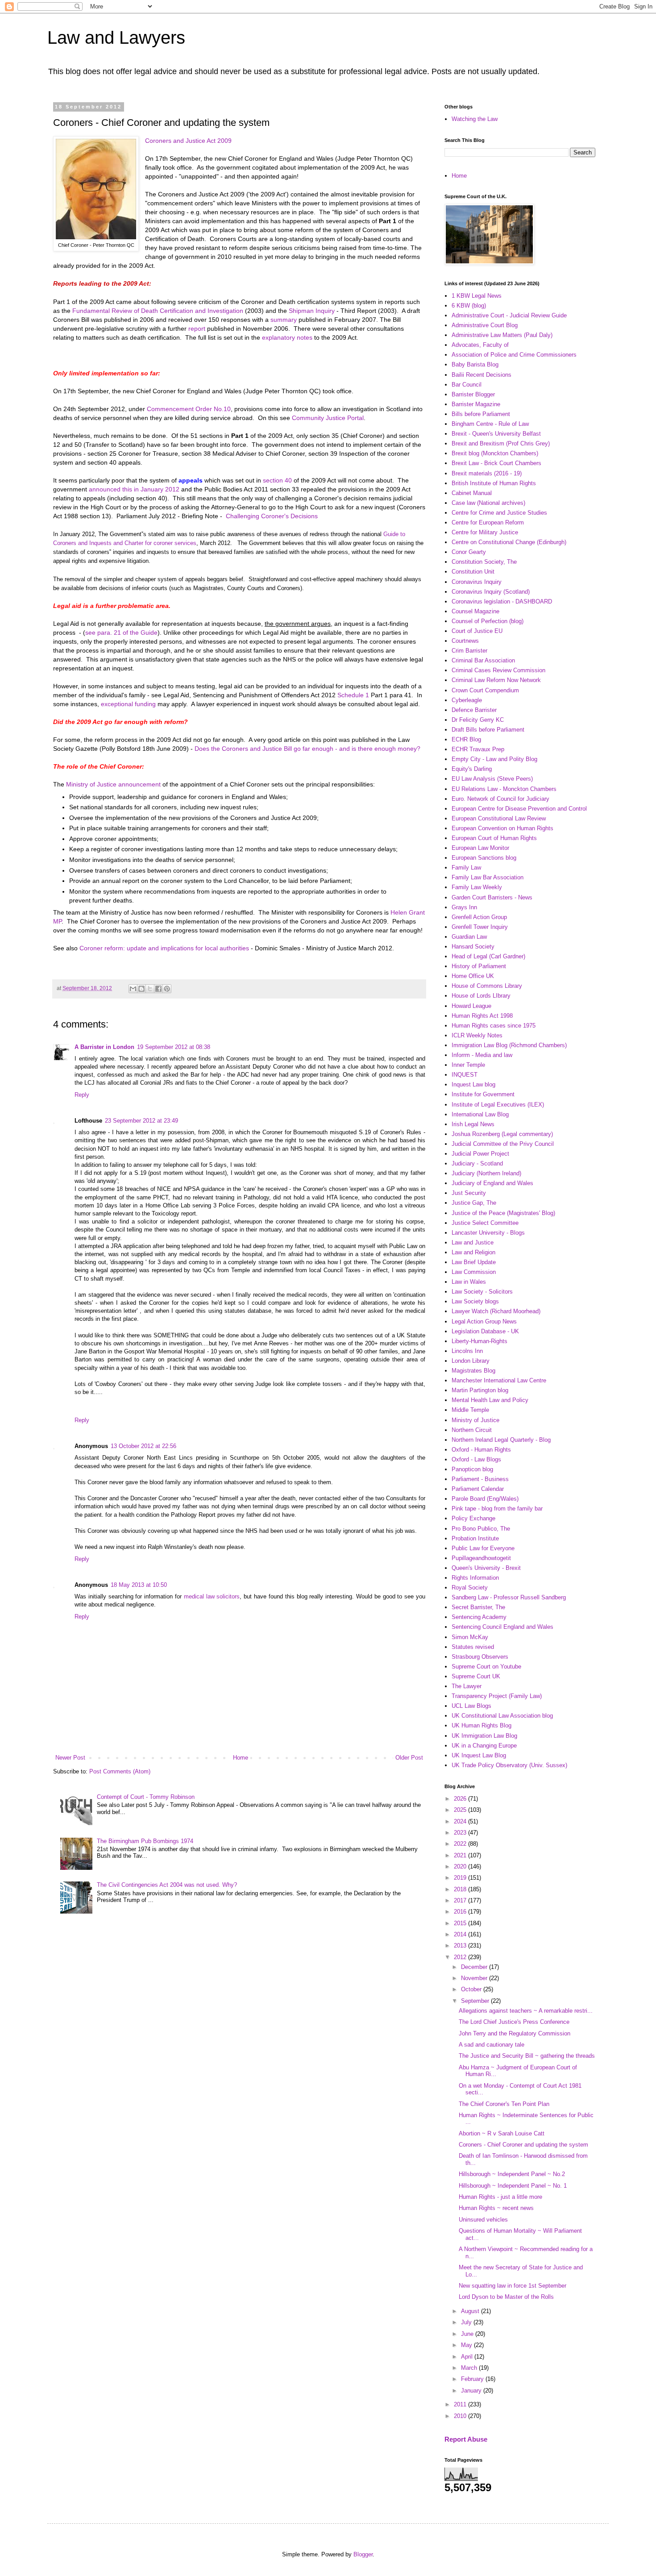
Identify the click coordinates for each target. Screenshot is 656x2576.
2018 (461, 1889)
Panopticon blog (472, 1469)
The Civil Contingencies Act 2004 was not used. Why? (167, 1885)
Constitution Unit (473, 572)
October (472, 1989)
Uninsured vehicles (483, 2220)
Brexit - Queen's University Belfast (496, 434)
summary (284, 320)
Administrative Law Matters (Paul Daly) (502, 335)
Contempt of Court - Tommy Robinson (146, 1797)
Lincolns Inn (467, 1351)
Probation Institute (475, 1538)
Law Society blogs (475, 1301)
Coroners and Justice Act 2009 (188, 141)
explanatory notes (288, 337)
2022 (461, 1844)
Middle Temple (470, 1410)
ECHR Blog (466, 739)
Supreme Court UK (476, 1676)
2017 (461, 1900)
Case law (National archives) (488, 503)
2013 (461, 1946)
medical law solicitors (212, 1596)
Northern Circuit (472, 1430)
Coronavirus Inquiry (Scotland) (491, 592)
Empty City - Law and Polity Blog (494, 759)
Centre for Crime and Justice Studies (499, 513)
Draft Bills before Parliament (488, 730)
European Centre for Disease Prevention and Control (519, 809)
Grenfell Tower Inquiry (480, 927)
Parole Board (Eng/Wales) (485, 1499)
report (197, 329)
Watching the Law (475, 119)
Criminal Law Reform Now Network (496, 680)
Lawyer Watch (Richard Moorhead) (496, 1311)
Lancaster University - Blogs (488, 1233)
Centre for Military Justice (485, 532)
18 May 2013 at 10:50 (139, 1585)
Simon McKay (470, 1637)
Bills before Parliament (481, 414)
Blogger (363, 2554)
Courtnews (465, 641)
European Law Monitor (480, 848)
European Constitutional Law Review (499, 818)
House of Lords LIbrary (481, 996)
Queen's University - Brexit (486, 1568)
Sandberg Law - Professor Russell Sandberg (509, 1597)
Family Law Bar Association (488, 877)
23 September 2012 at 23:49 (141, 1121)
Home (241, 1758)
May (467, 2345)
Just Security (469, 1193)
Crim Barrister (469, 651)
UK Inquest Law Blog (479, 1755)
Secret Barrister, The (478, 1607)
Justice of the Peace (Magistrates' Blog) (503, 1213)
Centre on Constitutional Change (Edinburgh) (509, 542)
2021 (461, 1855)
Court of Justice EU (477, 631)
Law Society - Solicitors (482, 1292)
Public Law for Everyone (483, 1548)
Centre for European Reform (488, 522)
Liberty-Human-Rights (480, 1341)
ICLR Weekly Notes (477, 1035)
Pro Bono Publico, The (481, 1529)
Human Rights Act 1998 (482, 1016)
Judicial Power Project (480, 1154)
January (472, 2391)
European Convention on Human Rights (502, 828)
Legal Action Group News (484, 1321)
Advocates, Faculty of (480, 345)
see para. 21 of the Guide (121, 633)
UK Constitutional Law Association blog (502, 1716)
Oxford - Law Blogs (476, 1459)
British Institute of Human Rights (494, 483)
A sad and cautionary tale (492, 2045)
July (467, 2322)
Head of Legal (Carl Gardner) (488, 956)
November (475, 1978)
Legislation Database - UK (485, 1331)
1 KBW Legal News (477, 296)
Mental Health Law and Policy (490, 1400)
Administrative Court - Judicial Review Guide (509, 315)
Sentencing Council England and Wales (502, 1627)
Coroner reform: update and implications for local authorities (164, 948)
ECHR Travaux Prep (478, 749)
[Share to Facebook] (158, 989)
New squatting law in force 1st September (513, 2286)
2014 (461, 1934)
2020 (461, 1866)
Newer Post (70, 1758)
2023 (461, 1833)
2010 (461, 2416)
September (476, 2001)
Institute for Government (483, 1094)
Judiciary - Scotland (477, 1163)
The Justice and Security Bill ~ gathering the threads (527, 2056)
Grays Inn (464, 907)
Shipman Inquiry (312, 311)
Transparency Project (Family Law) (497, 1696)
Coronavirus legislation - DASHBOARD (502, 601)
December (475, 1967)
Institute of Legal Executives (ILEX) (498, 1105)
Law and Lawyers (116, 37)
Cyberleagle (467, 700)
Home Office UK (473, 976)
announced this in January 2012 (134, 489)
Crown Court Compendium (485, 690)
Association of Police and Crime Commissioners (514, 355)
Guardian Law (469, 937)
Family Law (466, 868)
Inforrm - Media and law (482, 1055)
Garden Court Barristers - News (492, 897)
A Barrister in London (104, 1047)
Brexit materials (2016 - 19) (487, 473)
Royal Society (470, 1588)
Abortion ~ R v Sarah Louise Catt (502, 2133)
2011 (461, 2404)
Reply (82, 1095)
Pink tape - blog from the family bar (497, 1509)
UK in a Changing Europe (484, 1746)
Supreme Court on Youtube (486, 1667)
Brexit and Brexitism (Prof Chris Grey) (501, 443)
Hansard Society (473, 947)
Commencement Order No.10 (189, 409)
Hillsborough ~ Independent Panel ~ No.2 (512, 2174)
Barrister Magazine (476, 404)
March (470, 2368)
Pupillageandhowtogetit (481, 1558)
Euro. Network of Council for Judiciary (500, 799)
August (471, 2311)
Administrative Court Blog (485, 325)
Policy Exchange (473, 1518)
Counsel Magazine (475, 611)
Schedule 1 (353, 695)
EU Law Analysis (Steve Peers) (492, 779)
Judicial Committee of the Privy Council (503, 1144)
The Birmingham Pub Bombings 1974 (145, 1841)
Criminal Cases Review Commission (498, 670)
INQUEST (465, 1075)
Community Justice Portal (328, 418)
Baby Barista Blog (475, 364)
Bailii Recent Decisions (482, 375)
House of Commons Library (487, 986)
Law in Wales (469, 1282)
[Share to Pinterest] (167, 989)
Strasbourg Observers (480, 1657)
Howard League (471, 1006)
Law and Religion (473, 1252)
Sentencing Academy (479, 1617)
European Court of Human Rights (494, 838)
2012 (461, 1957)
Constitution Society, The (484, 562)
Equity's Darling (472, 769)
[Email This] (133, 989)
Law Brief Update (474, 1262)
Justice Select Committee (485, 1223)
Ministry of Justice (475, 1420)
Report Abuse (466, 2439)
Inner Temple (468, 1065)
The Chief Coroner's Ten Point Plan (504, 2104)
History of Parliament (479, 966)
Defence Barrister (474, 710)
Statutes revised (473, 1647)
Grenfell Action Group (479, 917)
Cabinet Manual (472, 493)
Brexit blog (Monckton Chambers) (495, 453)
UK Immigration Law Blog (484, 1736)
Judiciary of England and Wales (492, 1183)
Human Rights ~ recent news (496, 2208)
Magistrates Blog (473, 1371)
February (473, 2379)
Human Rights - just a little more (500, 2197)
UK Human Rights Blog (482, 1725)
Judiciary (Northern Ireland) (486, 1173)
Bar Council (467, 385)
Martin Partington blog (480, 1390)
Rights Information (475, 1578)
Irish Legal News (473, 1124)
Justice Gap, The (474, 1203)
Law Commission (474, 1272)
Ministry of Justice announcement (113, 784)
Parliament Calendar (478, 1489)
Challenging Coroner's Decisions (272, 516)
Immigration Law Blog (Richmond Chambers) (509, 1045)
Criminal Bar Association (483, 660)
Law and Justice (473, 1242)
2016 (461, 1912)
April (468, 2357)
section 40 (277, 480)
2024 (461, 1821)
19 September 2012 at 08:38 (174, 1047)
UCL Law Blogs (471, 1706)
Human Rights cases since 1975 (494, 1026)
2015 (461, 1923)
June (468, 2334)
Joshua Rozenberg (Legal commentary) (502, 1134)
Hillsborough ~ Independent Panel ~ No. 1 (513, 2186)
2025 (461, 1810)
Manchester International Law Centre (499, 1380)
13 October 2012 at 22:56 (143, 1446)
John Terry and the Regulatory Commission (515, 2033)
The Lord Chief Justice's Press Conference (514, 2022)
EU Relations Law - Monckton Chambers (504, 789)
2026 (461, 1799)
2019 (461, 1878)
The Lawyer (467, 1686)
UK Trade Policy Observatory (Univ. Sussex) (509, 1765)
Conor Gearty (469, 552)
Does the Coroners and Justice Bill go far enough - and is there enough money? (307, 749)
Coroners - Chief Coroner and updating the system (523, 2145)
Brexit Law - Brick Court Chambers (496, 463)
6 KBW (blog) (469, 306)
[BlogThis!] (141, 989)
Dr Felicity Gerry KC (478, 720)
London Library (471, 1361)
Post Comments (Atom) (120, 1771)
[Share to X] (150, 989)
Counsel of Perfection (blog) (488, 621)
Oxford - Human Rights (481, 1450)
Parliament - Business (480, 1479)
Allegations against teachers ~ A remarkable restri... (526, 2011)
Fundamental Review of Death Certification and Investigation (158, 311)
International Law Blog (480, 1114)
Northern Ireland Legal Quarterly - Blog (501, 1440)
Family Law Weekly (477, 887)
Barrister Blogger (473, 394)
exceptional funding (129, 704)
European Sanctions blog (484, 858)
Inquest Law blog (473, 1084)
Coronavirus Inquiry (477, 582)
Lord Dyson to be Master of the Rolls (506, 2297)
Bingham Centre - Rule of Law (490, 424)
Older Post (409, 1758)
